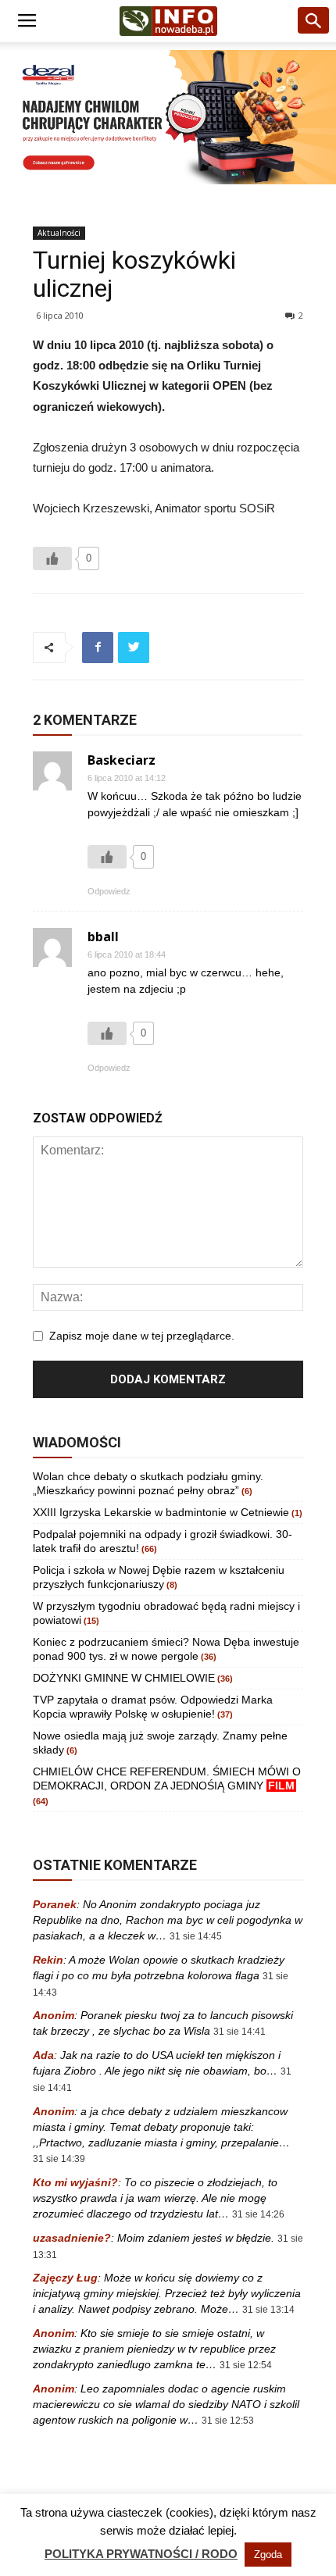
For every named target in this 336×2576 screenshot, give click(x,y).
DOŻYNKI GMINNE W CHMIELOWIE (124, 1678)
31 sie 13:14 (268, 2310)
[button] (314, 21)
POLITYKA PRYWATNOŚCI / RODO (141, 2554)
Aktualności (59, 233)
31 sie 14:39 (59, 2159)
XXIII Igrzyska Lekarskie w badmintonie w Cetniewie (161, 1512)
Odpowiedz (109, 891)
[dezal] (168, 117)
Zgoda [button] (268, 2555)
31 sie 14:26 (258, 2214)
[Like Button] (52, 558)
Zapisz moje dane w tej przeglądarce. (142, 1336)
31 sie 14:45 (196, 1936)
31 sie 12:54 (246, 2365)
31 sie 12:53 (228, 2421)
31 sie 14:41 (239, 2032)
